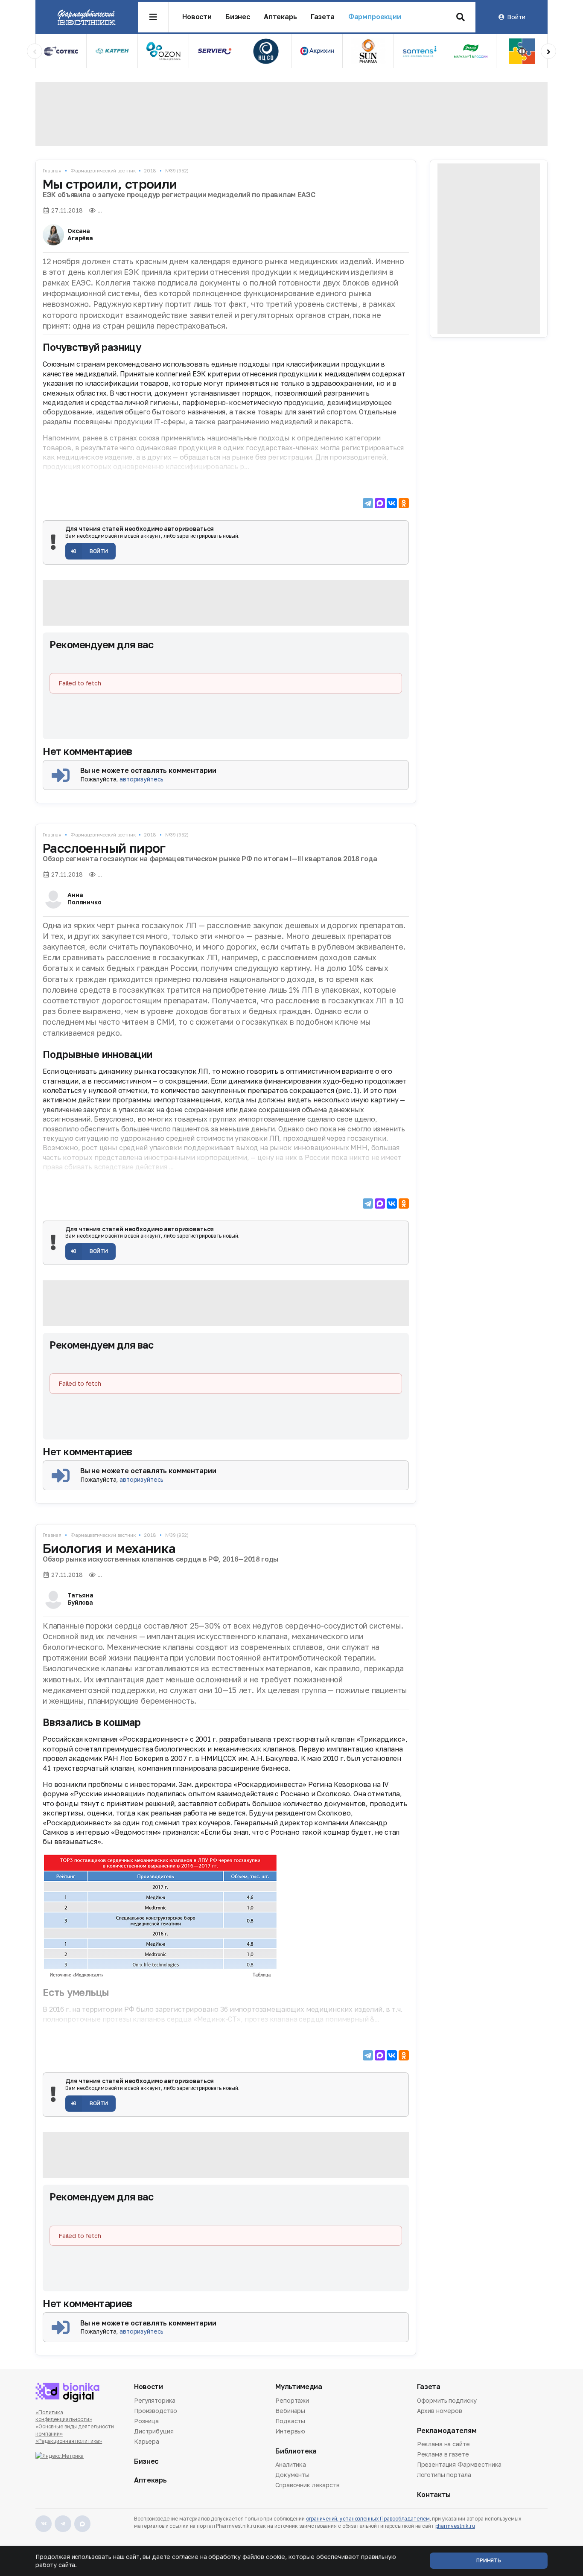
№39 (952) (177, 170)
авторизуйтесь (141, 779)
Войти (516, 17)
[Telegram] (368, 503)
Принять (489, 2560)
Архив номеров (440, 2411)
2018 (150, 170)
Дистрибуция (154, 2431)
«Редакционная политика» (69, 2441)
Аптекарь (280, 17)
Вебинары (290, 2411)
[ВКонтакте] (392, 503)
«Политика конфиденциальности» (64, 2416)
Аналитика (291, 2465)
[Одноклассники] (404, 503)
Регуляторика (155, 2401)
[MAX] (380, 503)
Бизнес (238, 17)
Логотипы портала (444, 2475)
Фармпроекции (375, 17)
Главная (52, 170)
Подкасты (290, 2421)
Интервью (290, 2431)
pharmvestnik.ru (455, 2526)
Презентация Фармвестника (459, 2464)
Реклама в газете (443, 2454)
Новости (197, 17)
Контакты (434, 2495)
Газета (323, 17)
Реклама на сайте (443, 2445)
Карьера (147, 2441)
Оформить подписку (447, 2401)
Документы (292, 2475)
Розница (146, 2421)
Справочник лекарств (307, 2485)
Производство (156, 2411)
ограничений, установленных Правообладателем (368, 2519)
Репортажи (292, 2401)
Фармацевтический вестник (103, 170)
